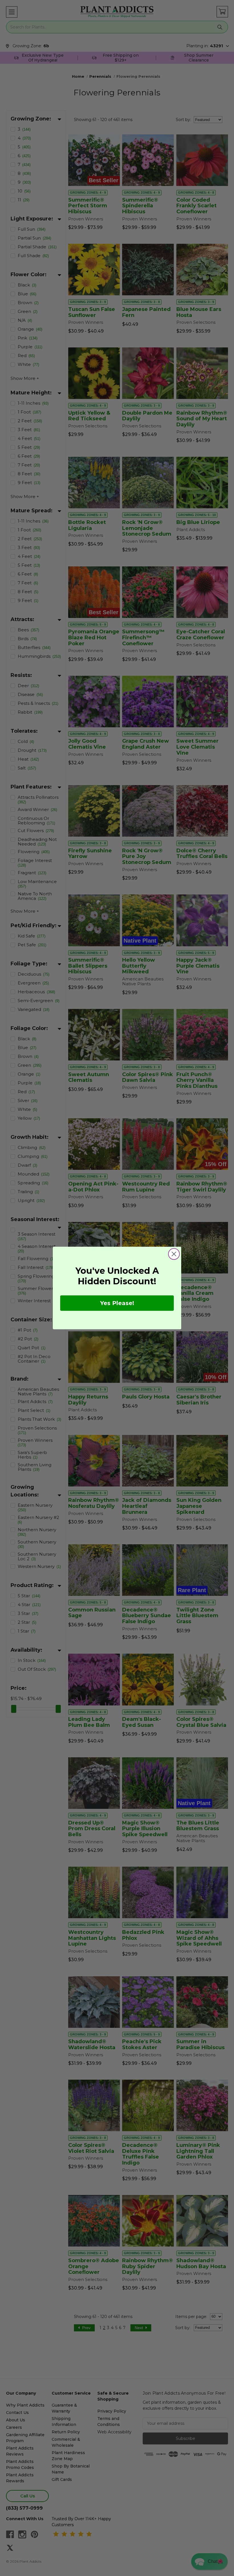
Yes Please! (117, 1303)
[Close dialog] (174, 1254)
